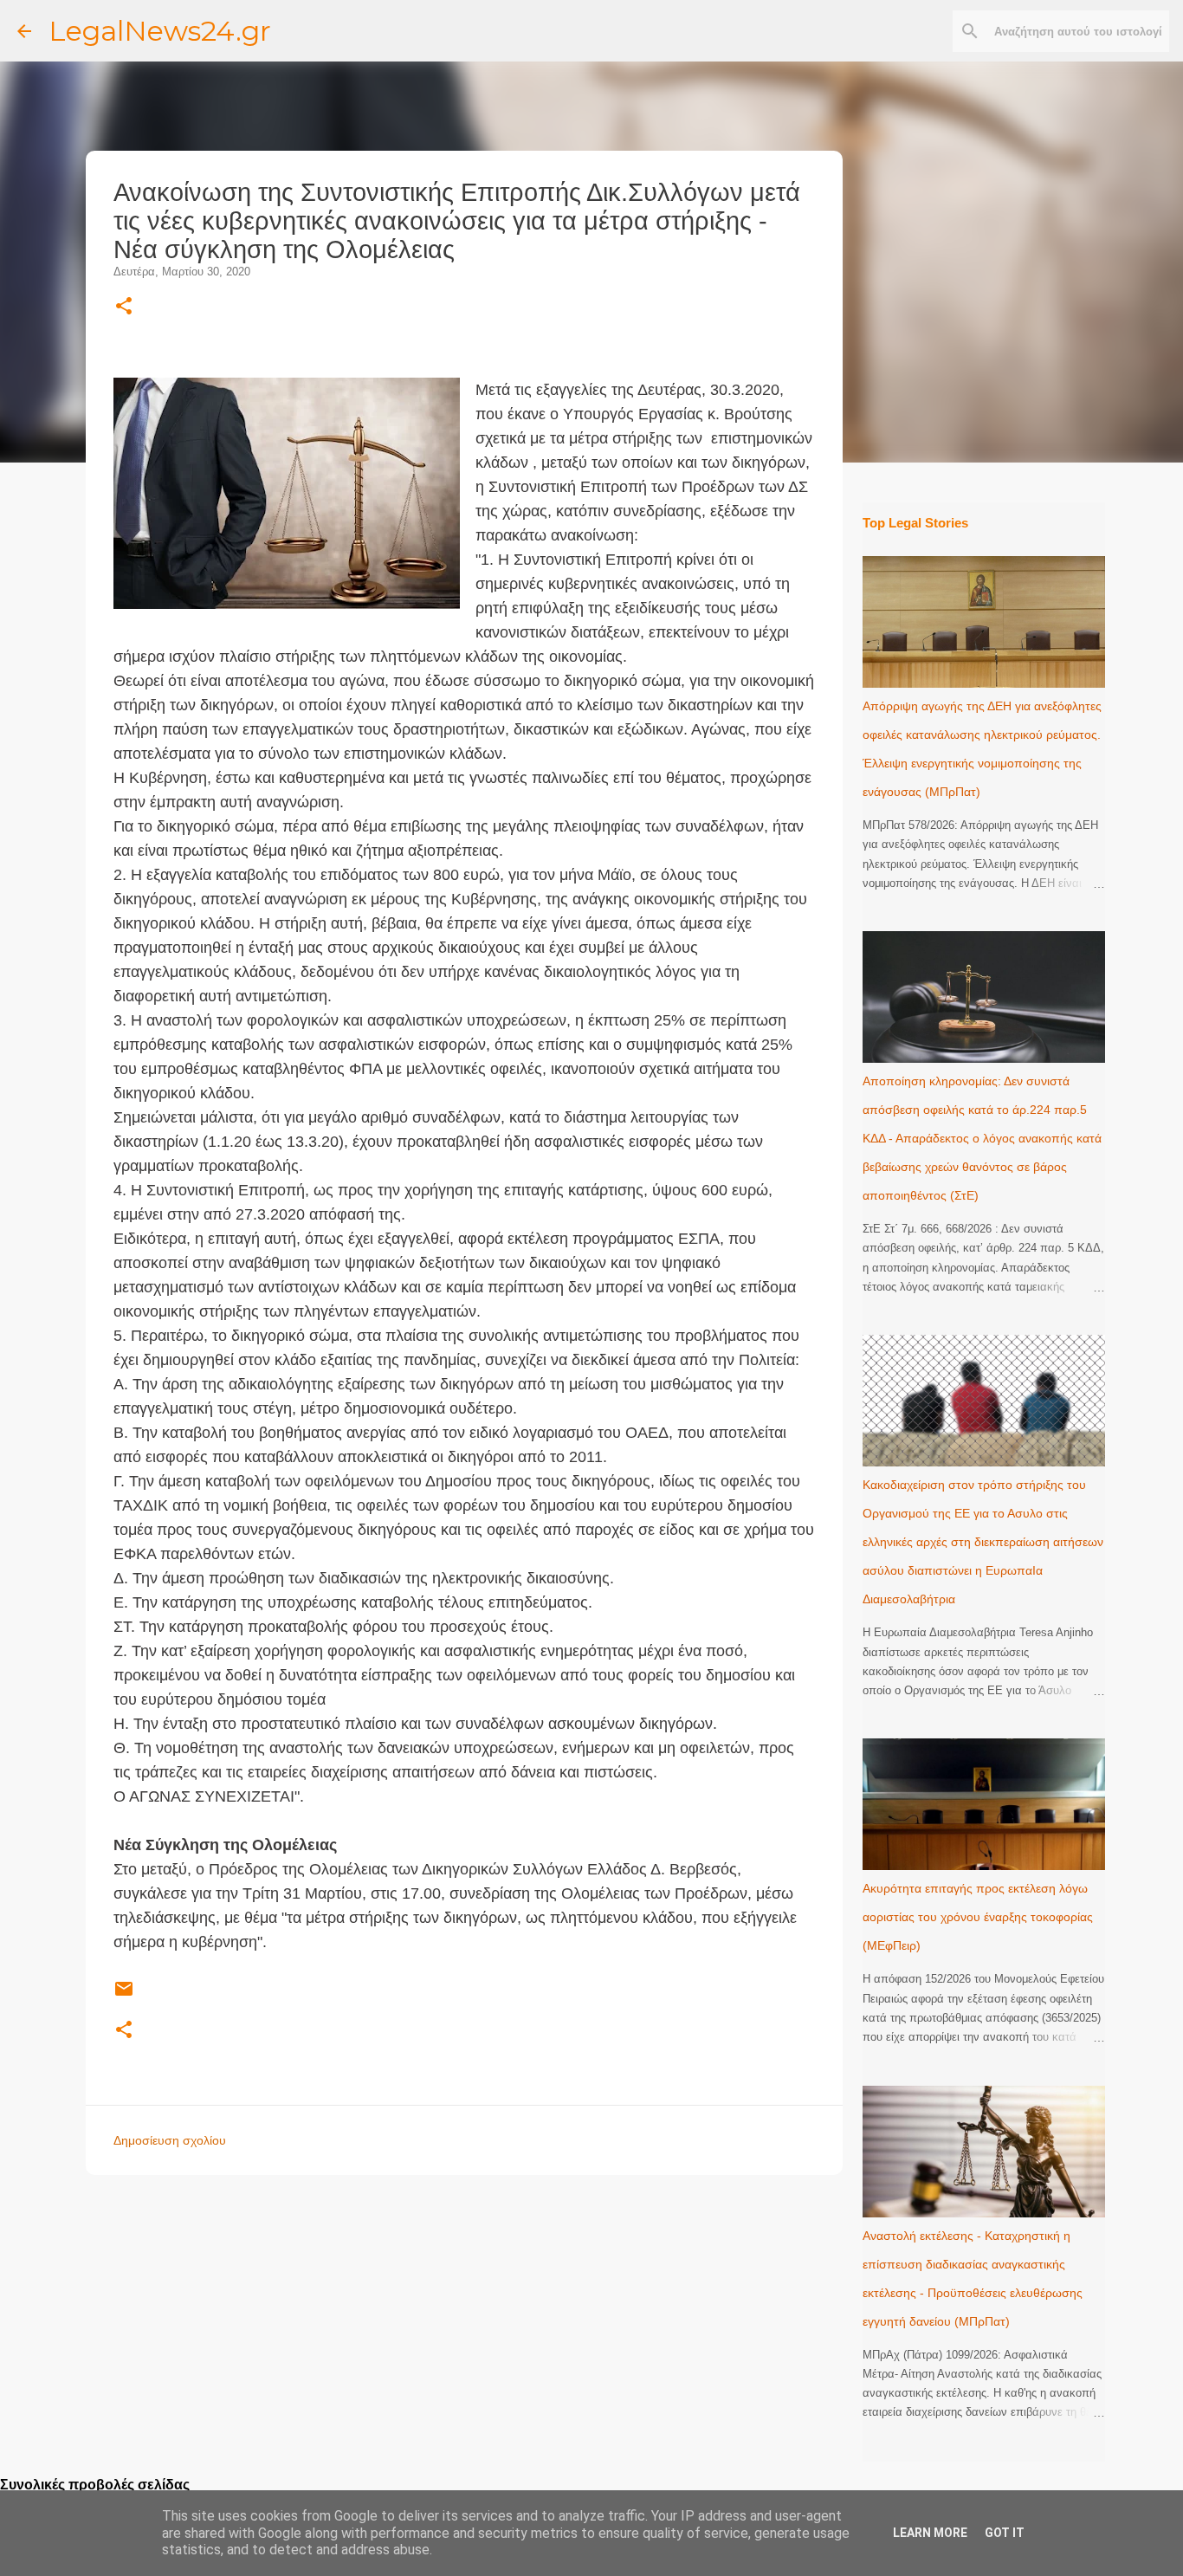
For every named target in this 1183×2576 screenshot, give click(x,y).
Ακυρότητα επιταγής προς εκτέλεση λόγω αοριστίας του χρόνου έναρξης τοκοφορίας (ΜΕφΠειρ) (978, 1917)
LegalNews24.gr (160, 31)
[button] (124, 307)
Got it (1005, 2533)
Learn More (930, 2533)
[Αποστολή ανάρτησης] (124, 1996)
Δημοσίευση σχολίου (170, 2140)
